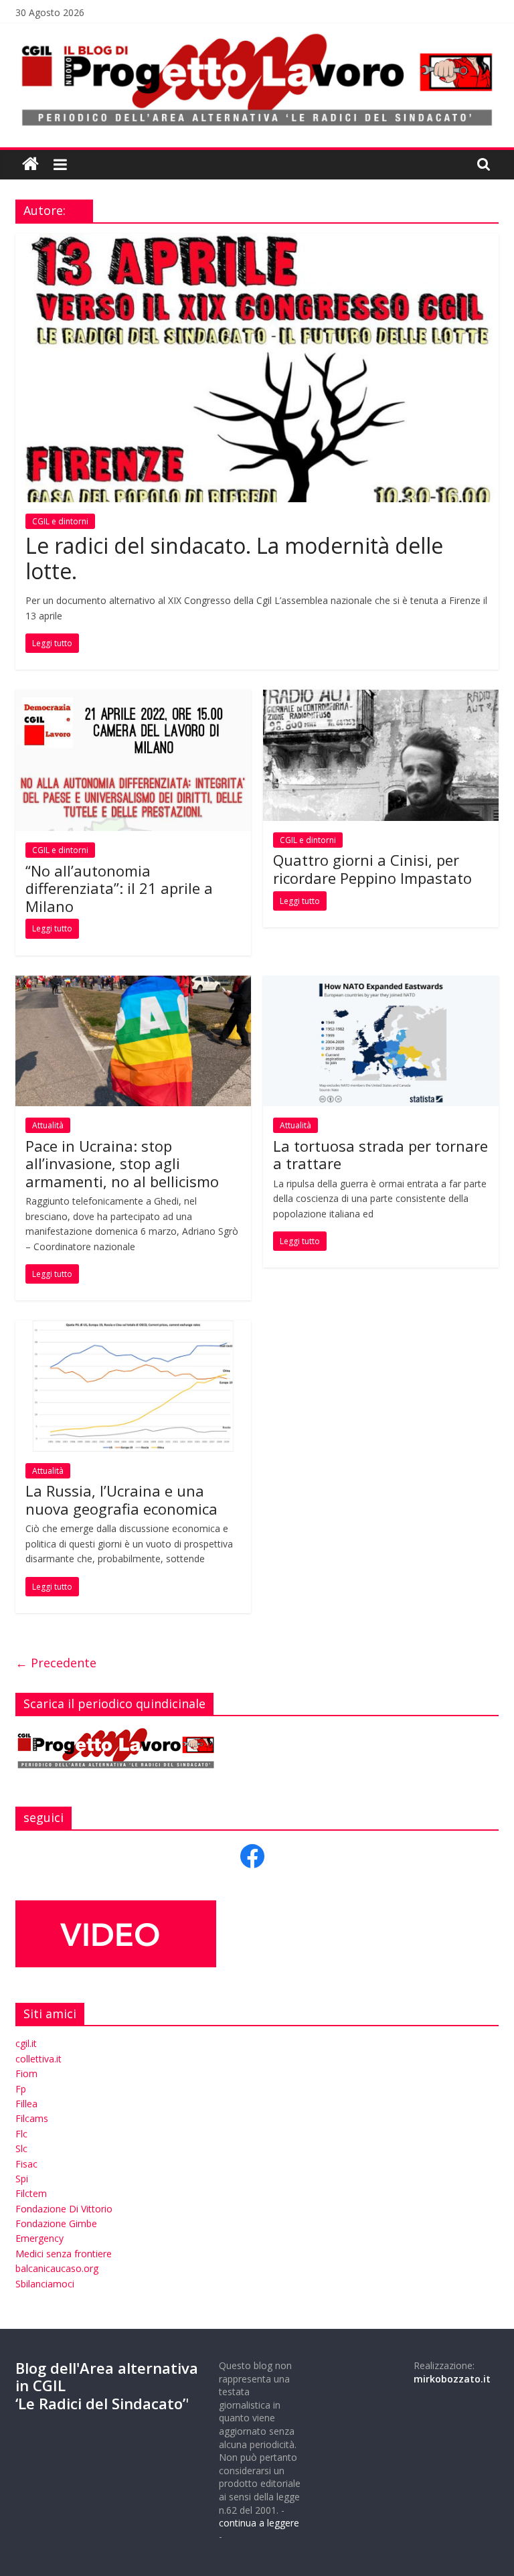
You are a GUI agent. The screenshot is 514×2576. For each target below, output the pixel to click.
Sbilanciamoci (45, 2284)
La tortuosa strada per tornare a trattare (380, 1154)
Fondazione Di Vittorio (64, 2209)
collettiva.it (38, 2059)
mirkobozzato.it (452, 2379)
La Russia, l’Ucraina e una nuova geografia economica (121, 1499)
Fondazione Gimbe (56, 2223)
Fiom (26, 2073)
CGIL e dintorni (60, 521)
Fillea (26, 2104)
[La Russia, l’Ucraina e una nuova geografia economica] (133, 1329)
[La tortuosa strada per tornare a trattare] (381, 984)
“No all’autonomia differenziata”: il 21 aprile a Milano (119, 888)
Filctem (31, 2193)
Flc (21, 2134)
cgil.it (26, 2043)
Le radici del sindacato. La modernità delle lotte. (234, 558)
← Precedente (56, 1663)
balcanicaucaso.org (57, 2268)
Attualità (48, 1125)
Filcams (32, 2118)
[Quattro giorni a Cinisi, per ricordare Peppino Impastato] (381, 698)
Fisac (26, 2164)
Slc (21, 2148)
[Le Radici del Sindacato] (30, 164)
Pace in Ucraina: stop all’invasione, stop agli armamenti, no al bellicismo (122, 1163)
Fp (21, 2089)
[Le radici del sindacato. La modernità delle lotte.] (257, 242)
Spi (22, 2179)
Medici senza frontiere (64, 2254)
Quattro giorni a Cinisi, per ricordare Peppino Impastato (372, 868)
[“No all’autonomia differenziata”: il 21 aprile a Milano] (133, 698)
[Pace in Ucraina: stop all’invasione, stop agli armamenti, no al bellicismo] (133, 984)
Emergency (39, 2238)
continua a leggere (259, 2523)
